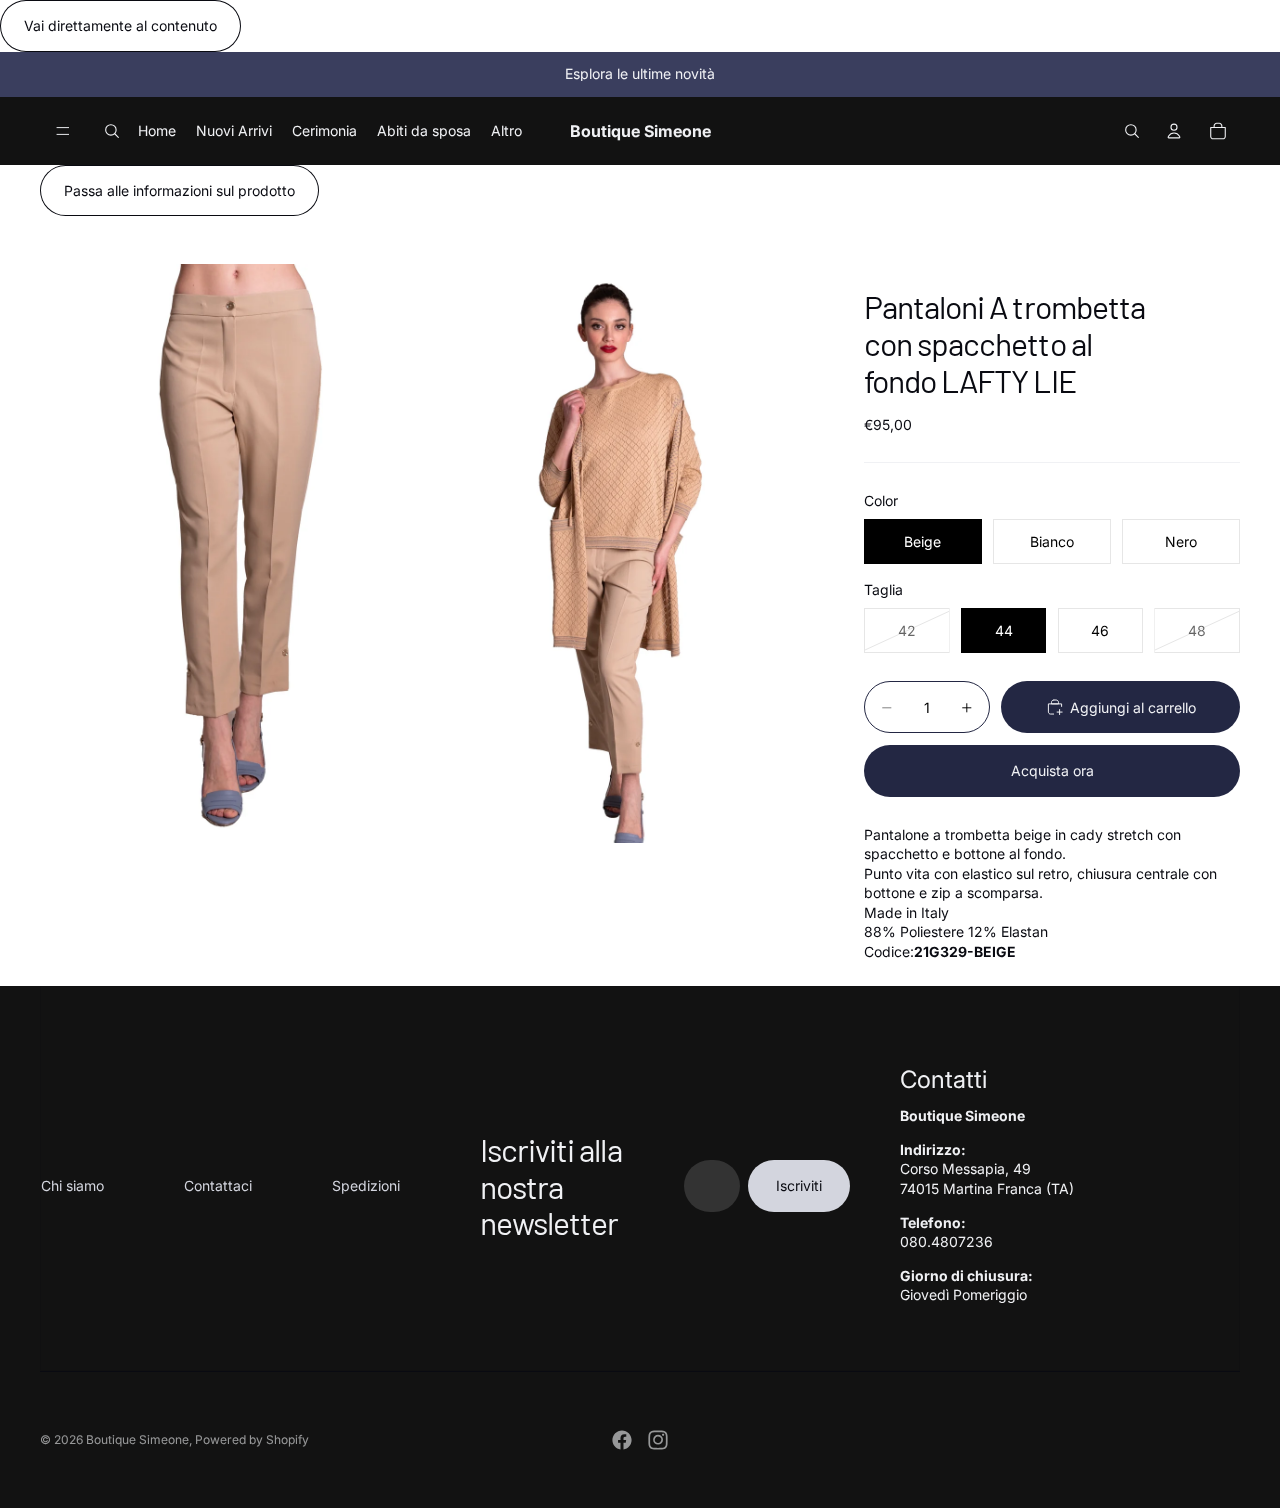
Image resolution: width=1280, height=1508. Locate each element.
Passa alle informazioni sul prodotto (179, 190)
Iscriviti (799, 1185)
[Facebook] (622, 1440)
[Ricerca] (112, 131)
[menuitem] (506, 130)
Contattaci (218, 1185)
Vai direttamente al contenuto (120, 25)
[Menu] (63, 131)
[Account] (1174, 131)
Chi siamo (72, 1185)
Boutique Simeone (137, 1439)
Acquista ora (1052, 770)
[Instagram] (658, 1440)
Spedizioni (366, 1185)
